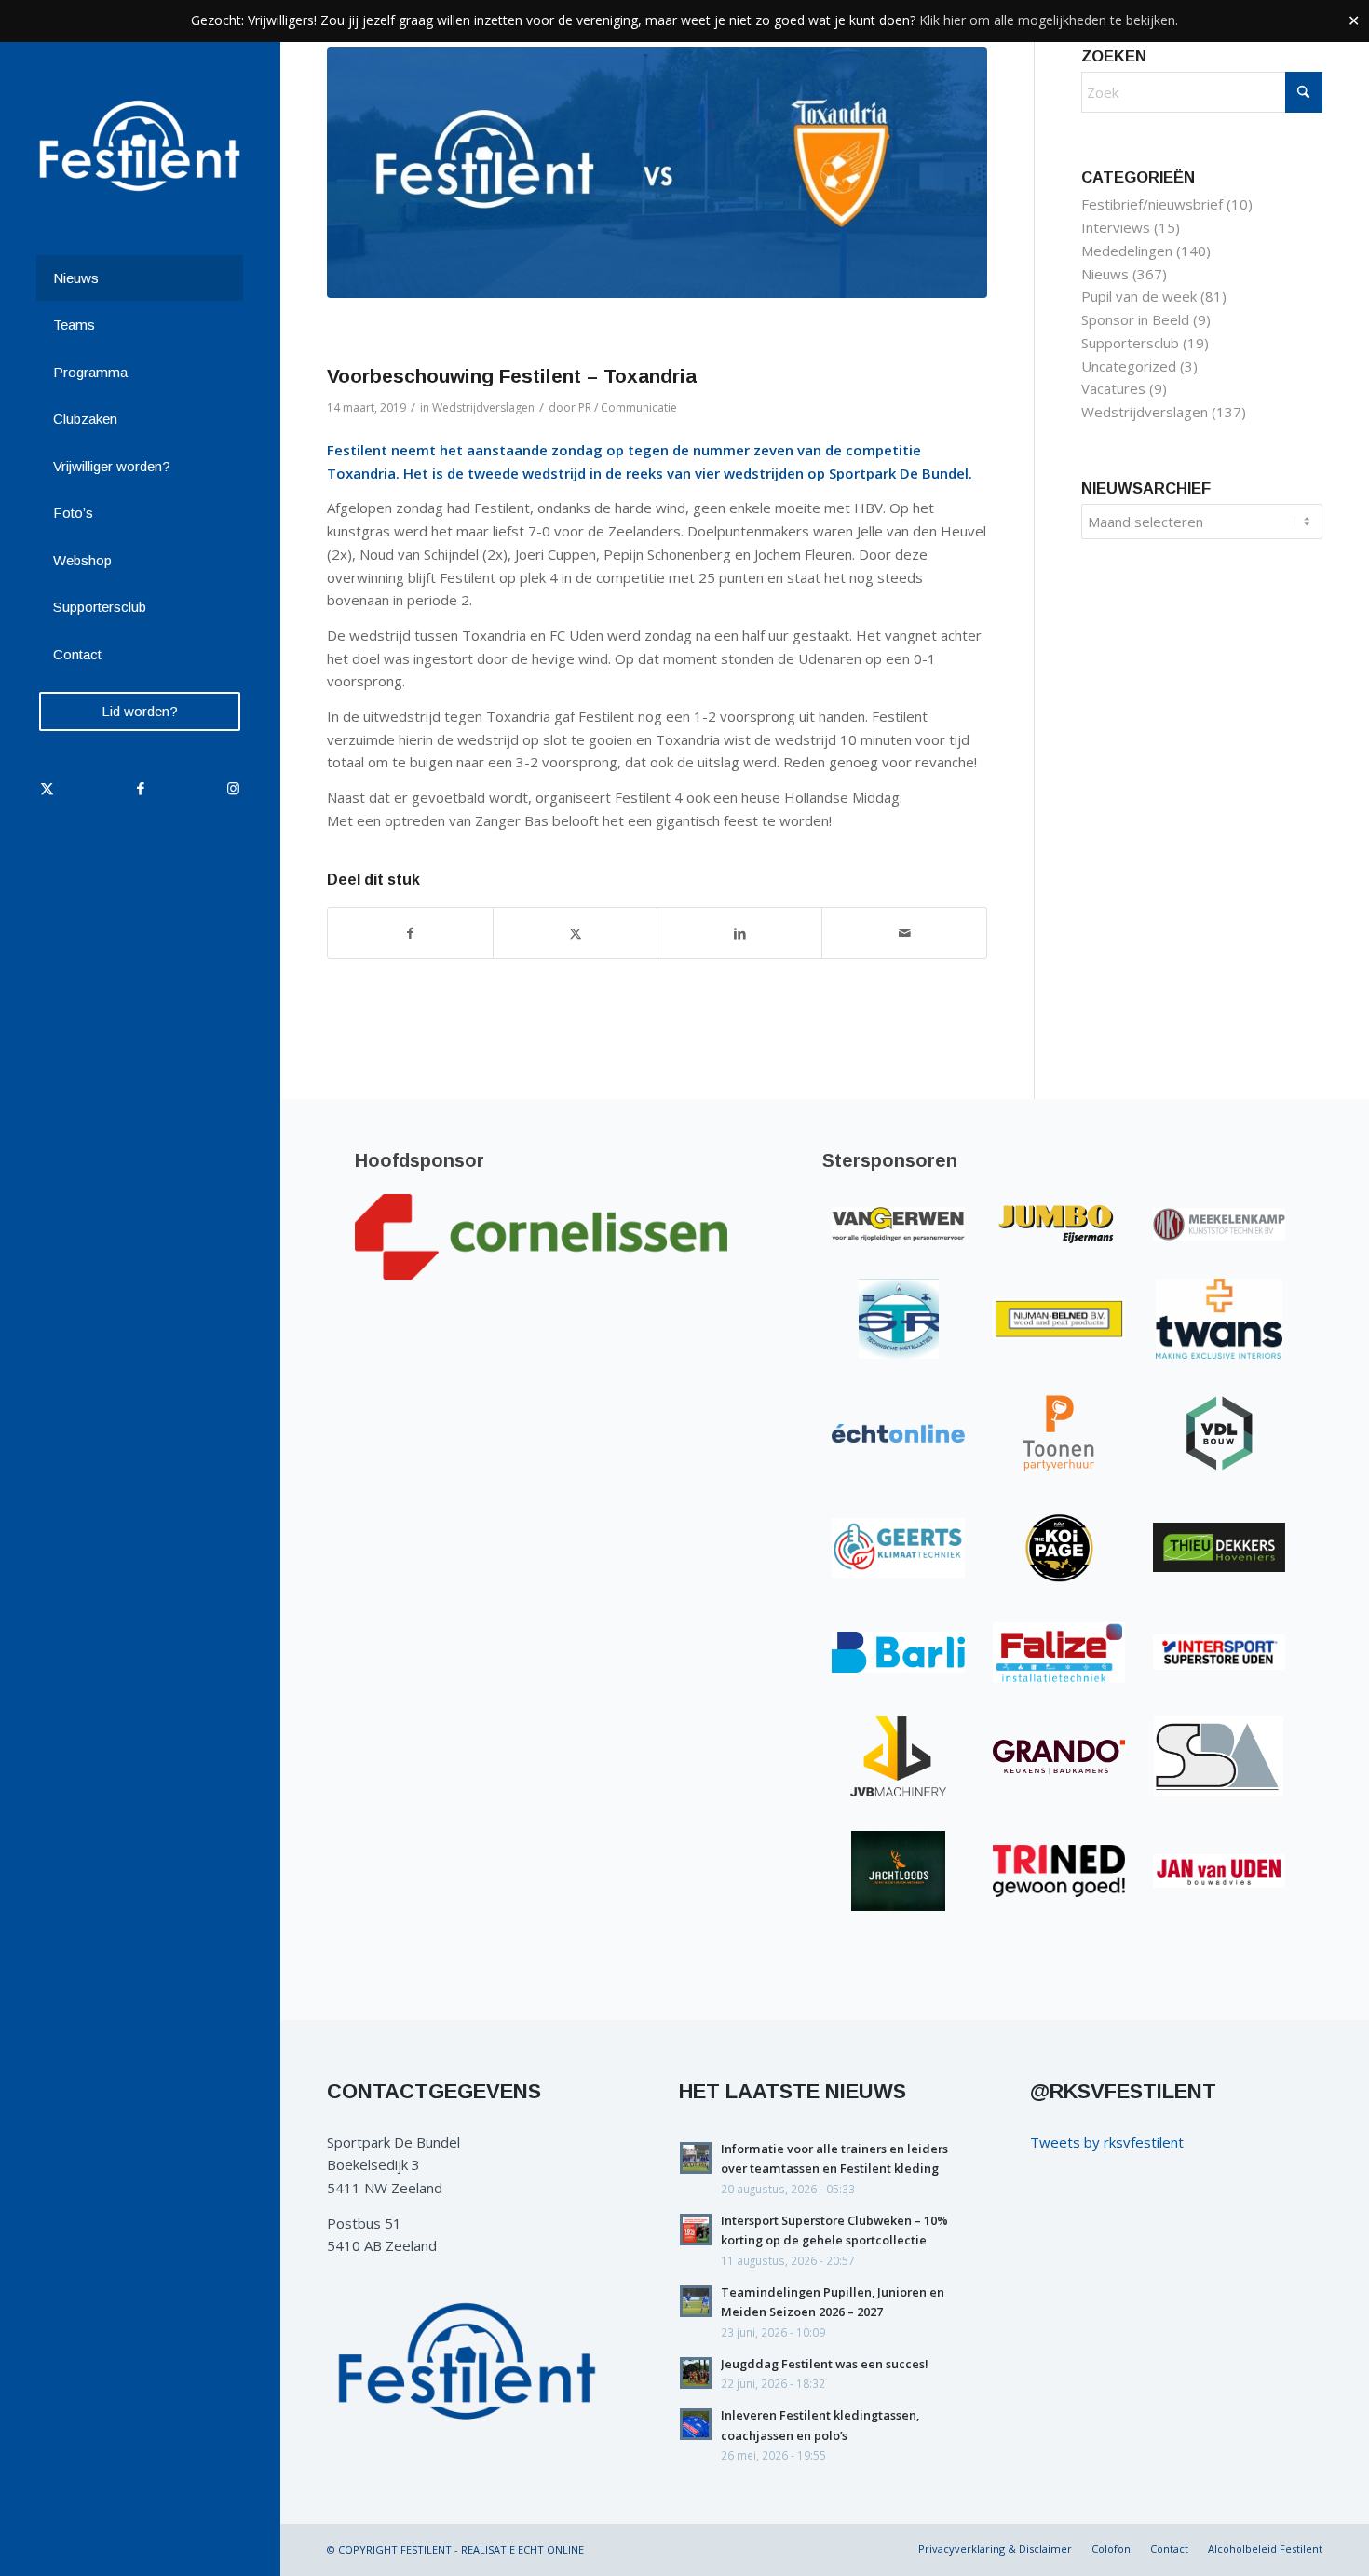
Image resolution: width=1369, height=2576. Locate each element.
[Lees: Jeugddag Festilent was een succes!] (696, 2373)
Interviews (1116, 227)
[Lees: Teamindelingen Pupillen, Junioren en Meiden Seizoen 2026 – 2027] (696, 2301)
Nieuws (1105, 274)
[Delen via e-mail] (904, 934)
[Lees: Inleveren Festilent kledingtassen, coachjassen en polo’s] (696, 2424)
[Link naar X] (47, 788)
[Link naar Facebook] (140, 788)
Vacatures (1113, 388)
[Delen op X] (576, 934)
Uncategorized (1129, 366)
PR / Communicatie (628, 407)
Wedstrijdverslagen (483, 407)
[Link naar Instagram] (233, 788)
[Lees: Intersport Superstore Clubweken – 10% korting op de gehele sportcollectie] (696, 2230)
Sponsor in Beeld (1135, 319)
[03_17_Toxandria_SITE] (657, 173)
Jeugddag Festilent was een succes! (825, 2364)
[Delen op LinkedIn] (739, 934)
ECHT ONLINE (551, 2549)
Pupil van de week (1139, 296)
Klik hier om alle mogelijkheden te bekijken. (1049, 20)
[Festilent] (140, 146)
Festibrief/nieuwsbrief (1152, 204)
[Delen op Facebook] (410, 934)
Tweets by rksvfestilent (1107, 2142)
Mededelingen (1127, 251)
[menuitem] (140, 279)
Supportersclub (1130, 343)
